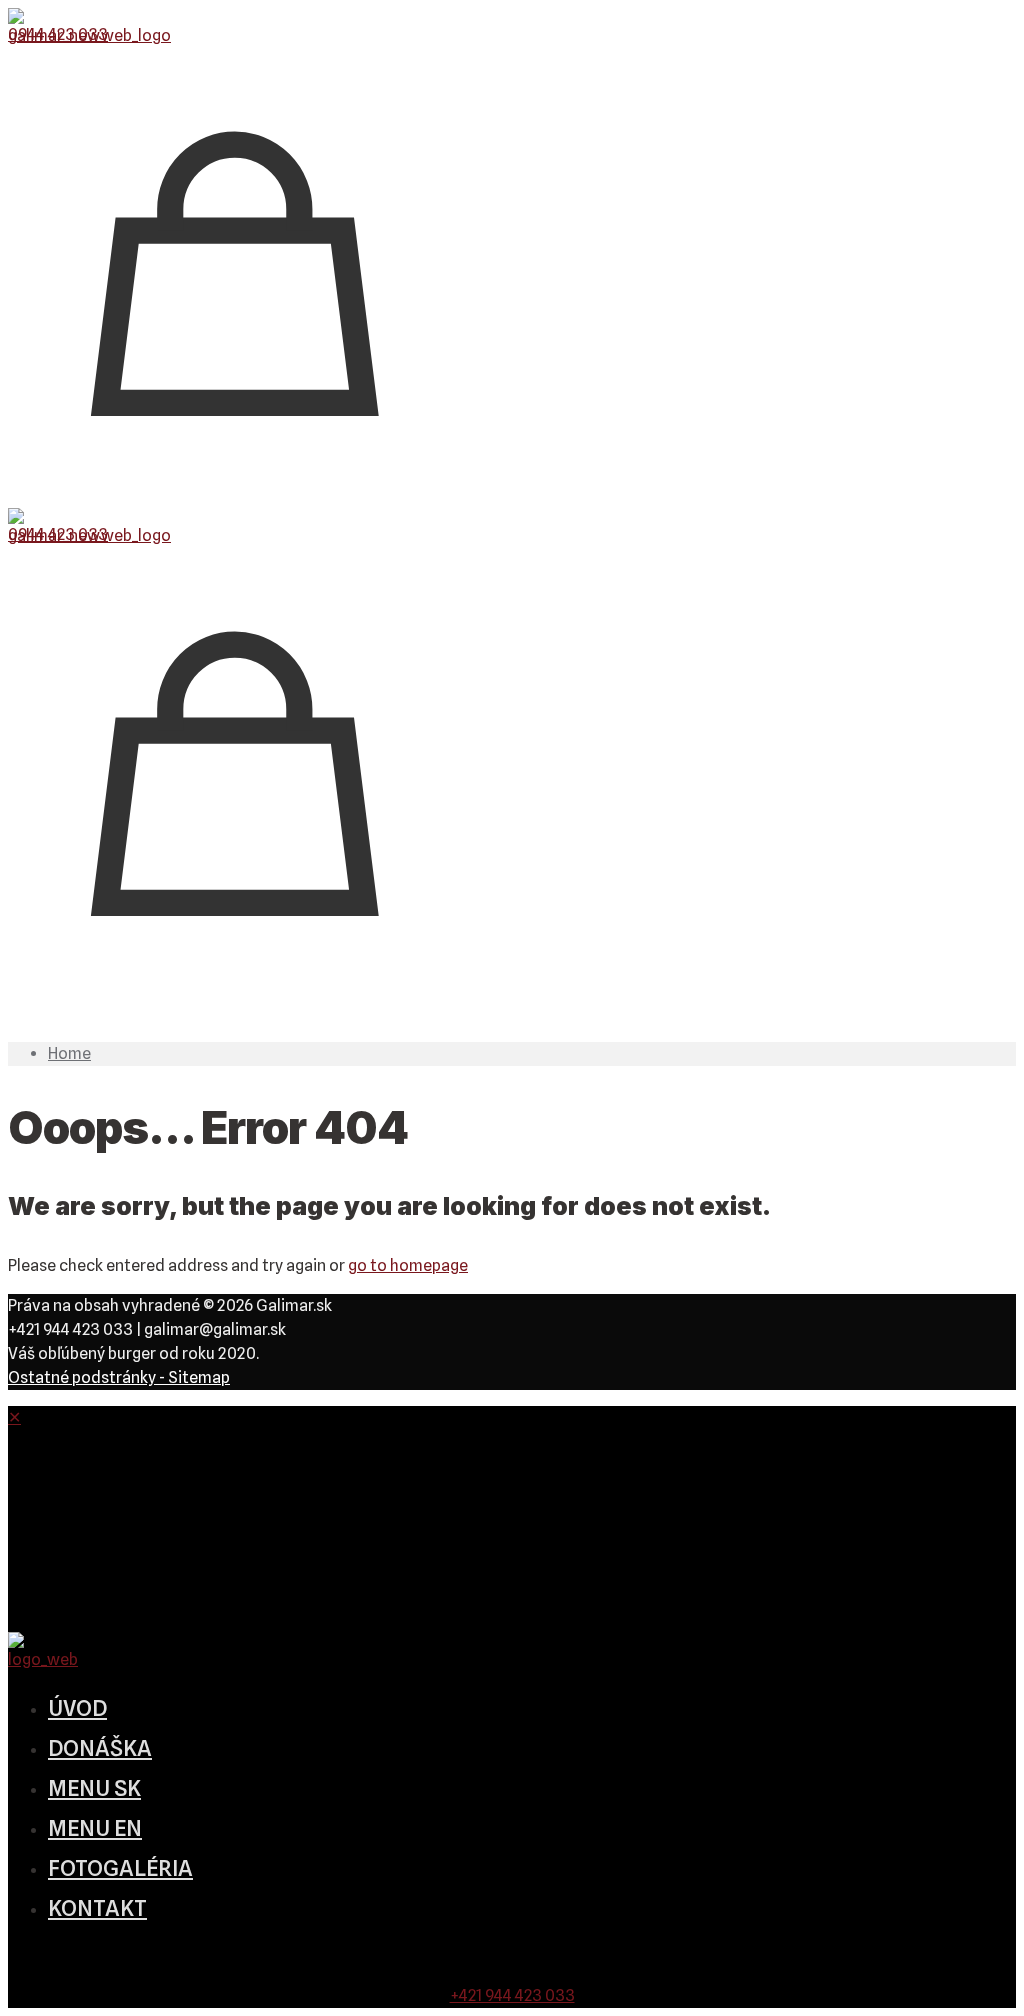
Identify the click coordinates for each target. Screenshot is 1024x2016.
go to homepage (408, 1265)
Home (69, 1053)
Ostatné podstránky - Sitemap (119, 1377)
